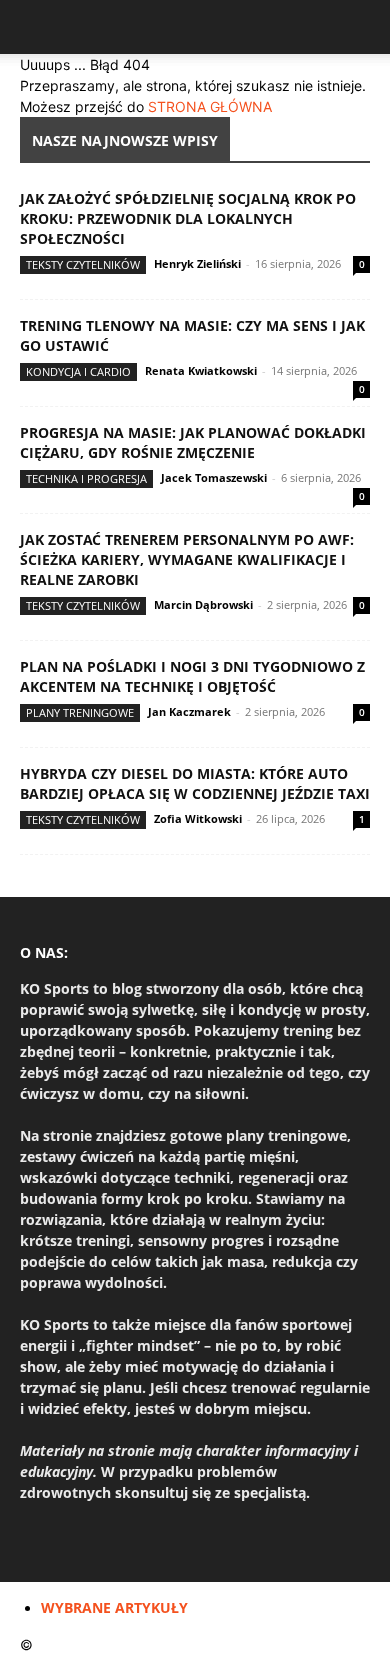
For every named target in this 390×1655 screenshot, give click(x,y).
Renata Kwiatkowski (201, 370)
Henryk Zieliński (197, 263)
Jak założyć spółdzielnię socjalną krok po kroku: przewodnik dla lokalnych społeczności (188, 218)
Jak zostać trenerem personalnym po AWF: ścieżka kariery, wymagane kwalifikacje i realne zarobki (187, 559)
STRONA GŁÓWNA (210, 106)
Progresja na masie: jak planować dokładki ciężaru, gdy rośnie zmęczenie (193, 442)
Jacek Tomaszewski (214, 477)
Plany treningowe (80, 712)
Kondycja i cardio (78, 371)
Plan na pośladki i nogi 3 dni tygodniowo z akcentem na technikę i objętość (192, 676)
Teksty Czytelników (83, 264)
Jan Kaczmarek (189, 711)
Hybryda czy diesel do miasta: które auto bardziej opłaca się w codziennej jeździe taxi (195, 783)
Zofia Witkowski (198, 818)
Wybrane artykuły (114, 1607)
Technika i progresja (86, 478)
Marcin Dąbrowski (203, 604)
